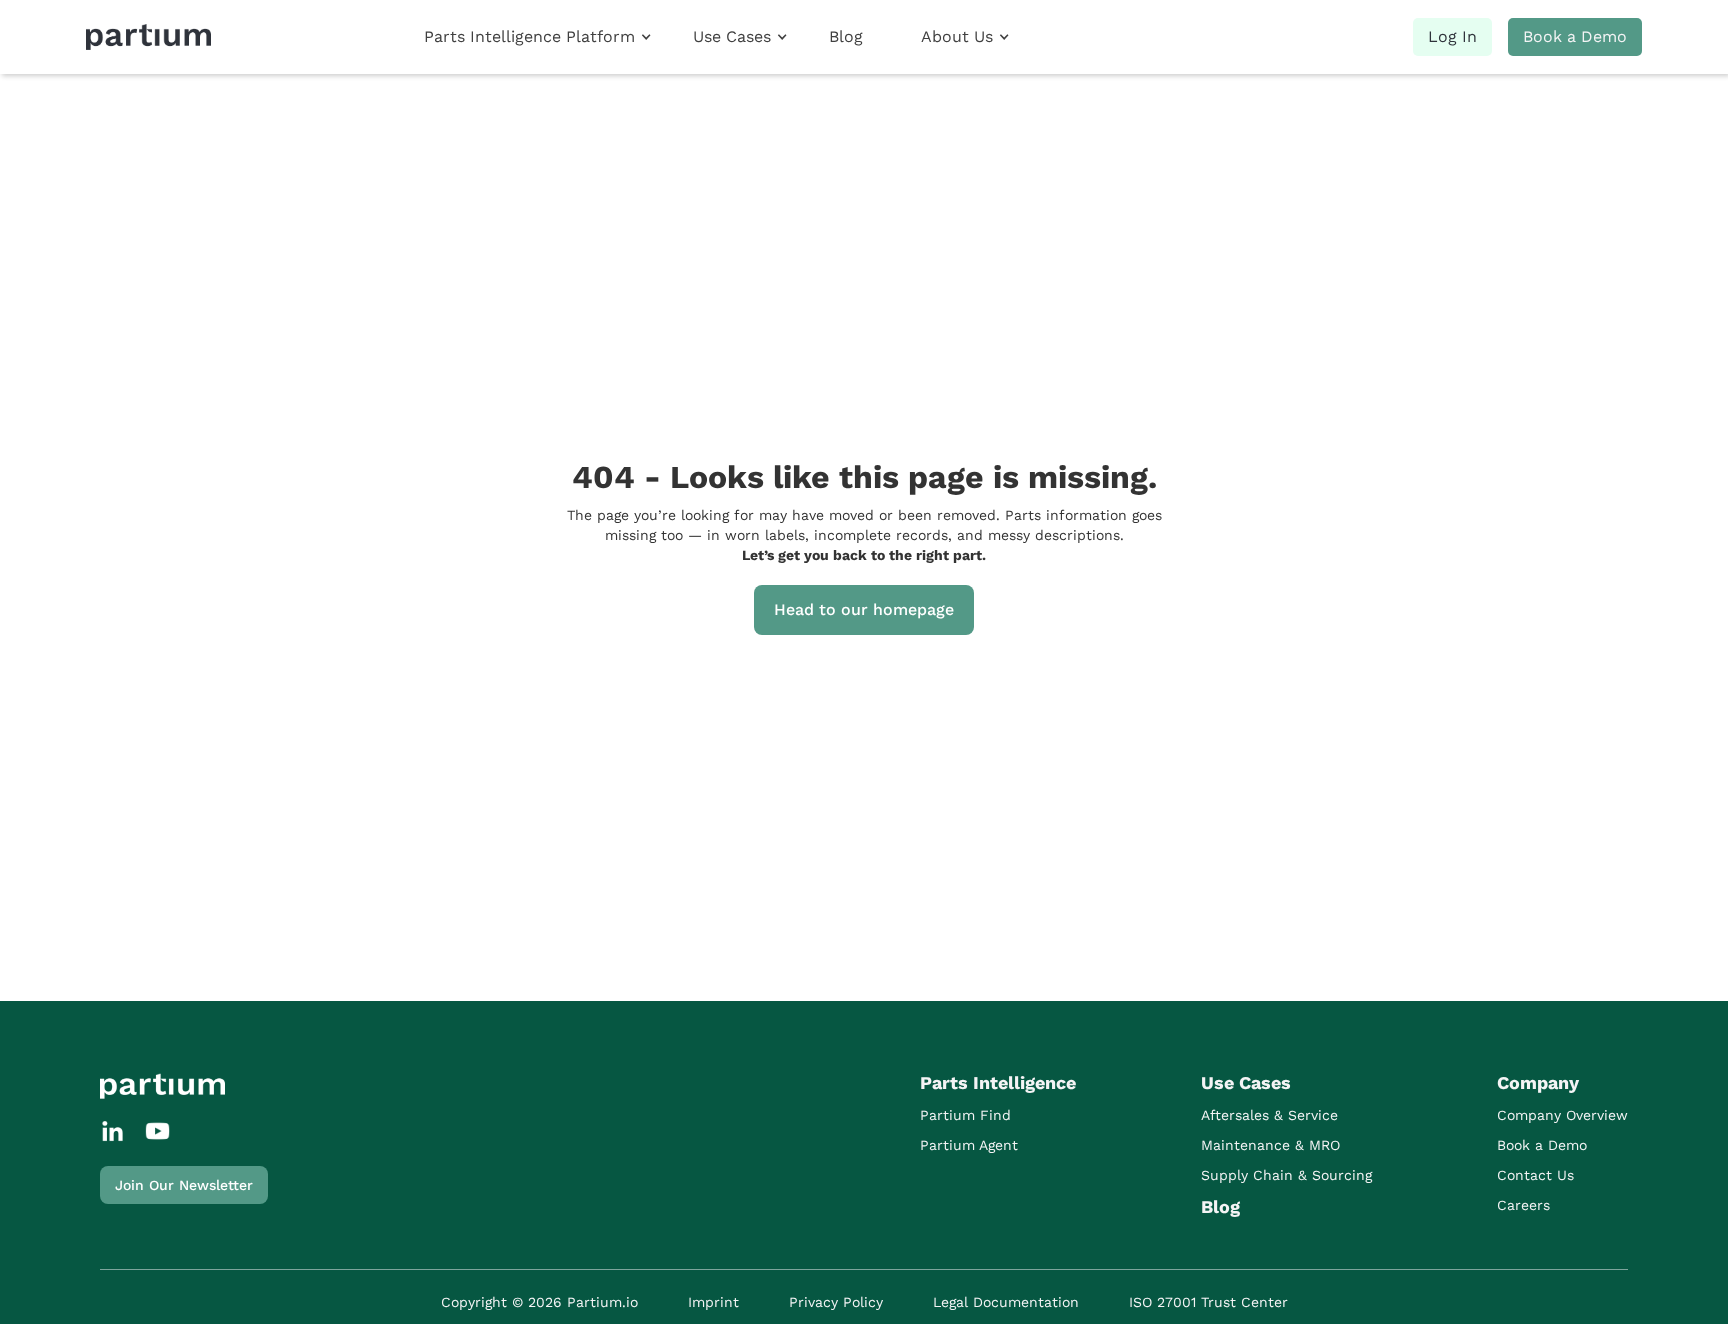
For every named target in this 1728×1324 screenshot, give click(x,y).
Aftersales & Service (1269, 1115)
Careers (1523, 1205)
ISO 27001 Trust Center (1208, 1302)
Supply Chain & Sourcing (1286, 1175)
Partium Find (965, 1115)
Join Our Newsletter (184, 1185)
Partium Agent (969, 1145)
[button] (537, 37)
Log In (1452, 36)
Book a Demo (1575, 36)
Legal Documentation (1006, 1302)
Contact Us (1535, 1175)
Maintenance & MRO (1270, 1145)
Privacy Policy (836, 1302)
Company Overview (1562, 1115)
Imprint (713, 1302)
